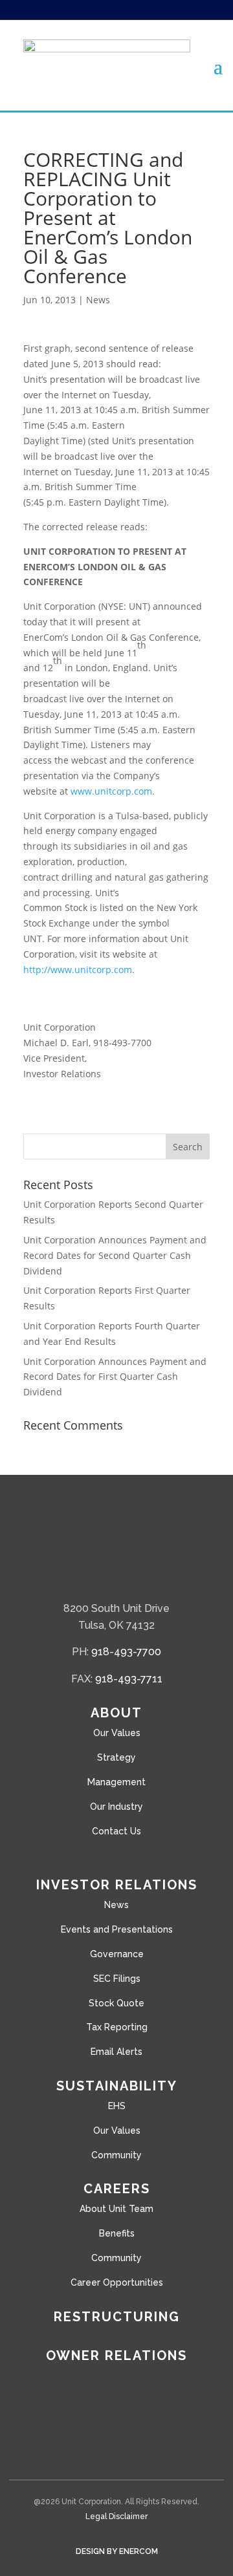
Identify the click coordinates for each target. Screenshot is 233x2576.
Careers (117, 2189)
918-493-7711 (129, 1679)
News (98, 300)
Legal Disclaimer (116, 2517)
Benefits (117, 2233)
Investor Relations (117, 1885)
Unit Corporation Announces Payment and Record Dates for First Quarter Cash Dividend (115, 1377)
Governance (117, 1954)
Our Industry (116, 1807)
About (116, 1713)
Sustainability (117, 2086)
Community (116, 2155)
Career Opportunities (117, 2282)
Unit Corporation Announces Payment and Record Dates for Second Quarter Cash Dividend (115, 1255)
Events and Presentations (117, 1929)
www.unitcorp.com (111, 791)
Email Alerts (116, 2052)
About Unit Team (116, 2209)
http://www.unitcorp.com (78, 970)
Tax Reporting (117, 2027)
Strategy (116, 1757)
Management (116, 1782)
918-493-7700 (126, 1652)
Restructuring (117, 2317)
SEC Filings (117, 1979)
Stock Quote (116, 2003)
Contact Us (116, 1831)
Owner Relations (116, 2356)
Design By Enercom (117, 2551)
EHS (117, 2106)
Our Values (117, 1733)
